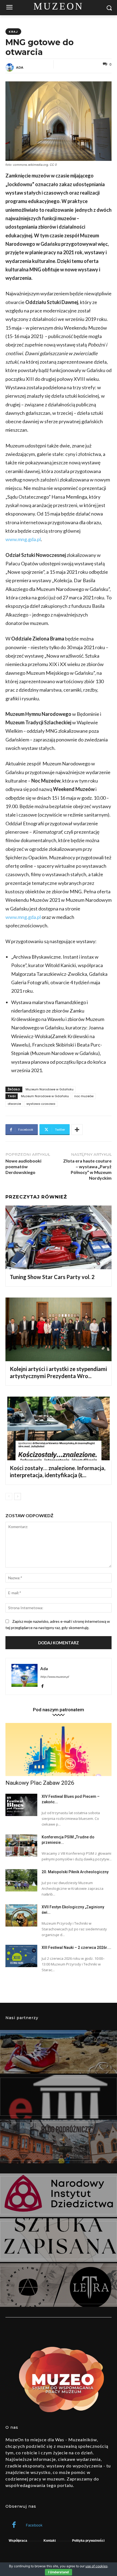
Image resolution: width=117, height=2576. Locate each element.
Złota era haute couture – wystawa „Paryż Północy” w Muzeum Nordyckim (87, 1169)
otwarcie (14, 1104)
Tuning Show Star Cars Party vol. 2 (52, 1277)
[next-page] (18, 1496)
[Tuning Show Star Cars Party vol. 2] (59, 1237)
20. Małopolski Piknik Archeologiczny (75, 1872)
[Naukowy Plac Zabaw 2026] (59, 1749)
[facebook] (42, 1685)
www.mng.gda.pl (23, 539)
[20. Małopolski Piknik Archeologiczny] (21, 1880)
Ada (20, 67)
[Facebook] (14, 2525)
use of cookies (96, 2566)
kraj (13, 32)
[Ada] (10, 68)
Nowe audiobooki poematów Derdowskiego (23, 1166)
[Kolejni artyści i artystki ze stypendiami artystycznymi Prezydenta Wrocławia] (59, 1329)
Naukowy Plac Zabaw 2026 (40, 1783)
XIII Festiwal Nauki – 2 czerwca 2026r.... (76, 1948)
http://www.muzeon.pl (55, 1677)
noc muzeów (84, 1096)
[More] (77, 1130)
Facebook (34, 2525)
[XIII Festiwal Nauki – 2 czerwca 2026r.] (21, 1956)
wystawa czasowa (41, 1104)
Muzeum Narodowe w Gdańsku (50, 1089)
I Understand (59, 2572)
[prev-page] (9, 1496)
